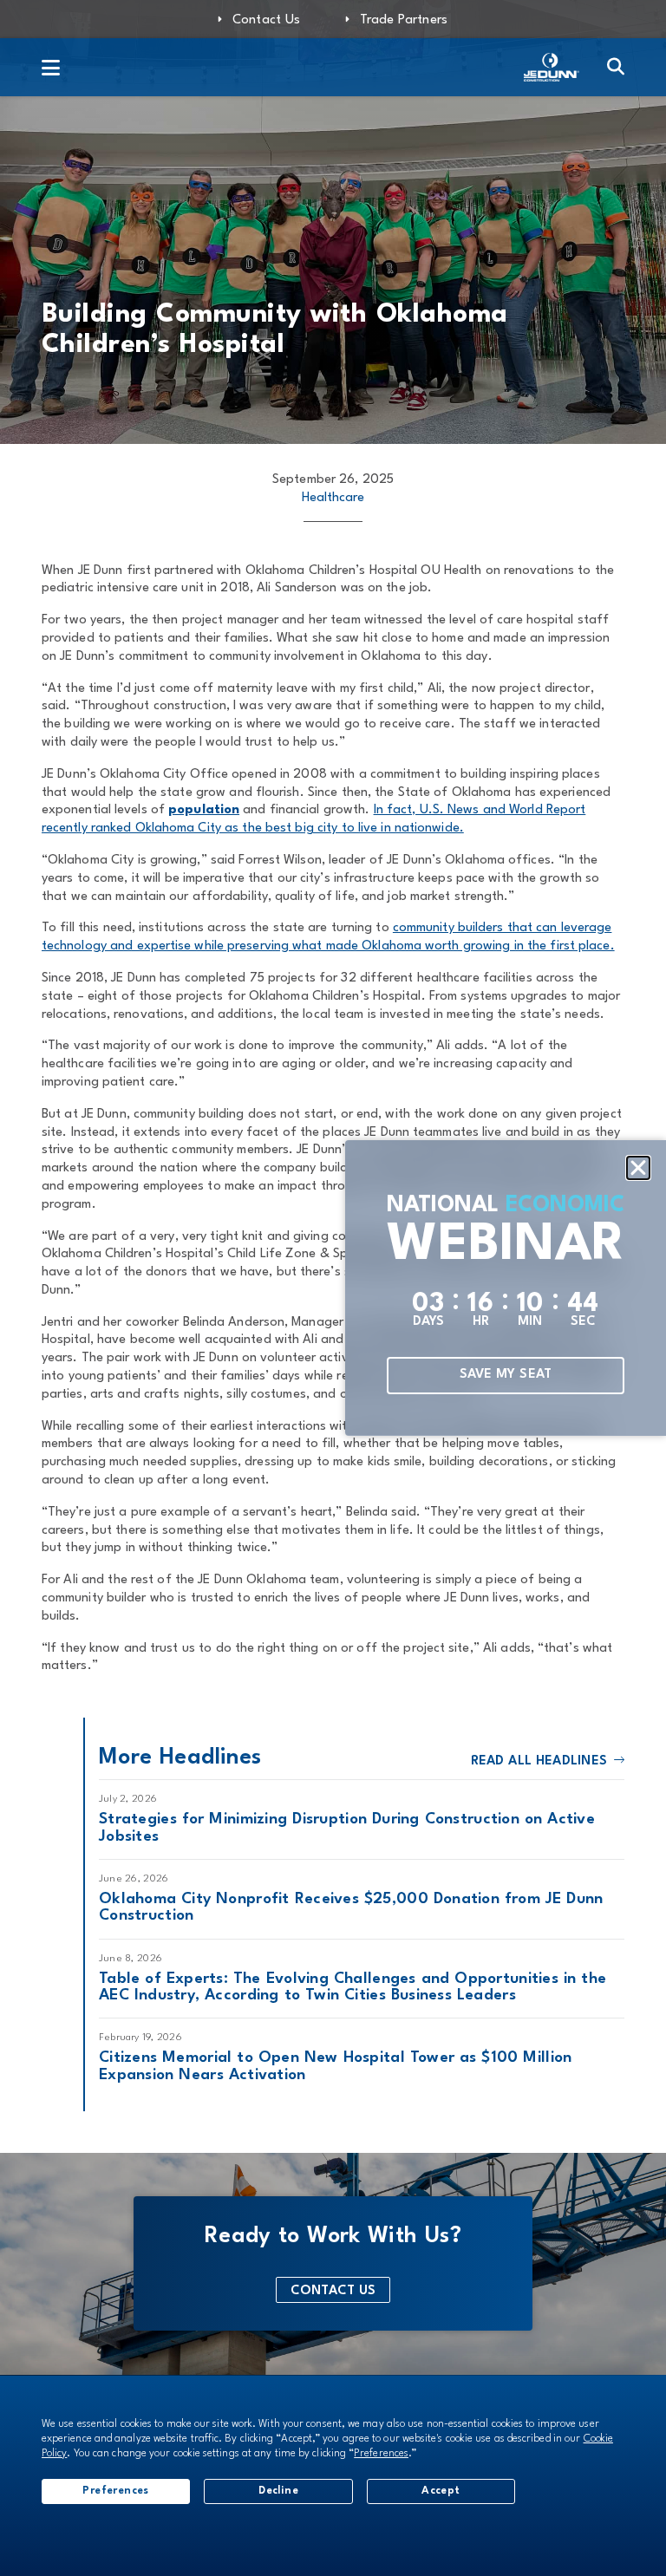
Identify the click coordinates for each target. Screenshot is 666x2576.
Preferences (115, 2491)
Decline (278, 2491)
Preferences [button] (381, 2454)
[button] (638, 1168)
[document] (333, 1288)
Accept (441, 2491)
